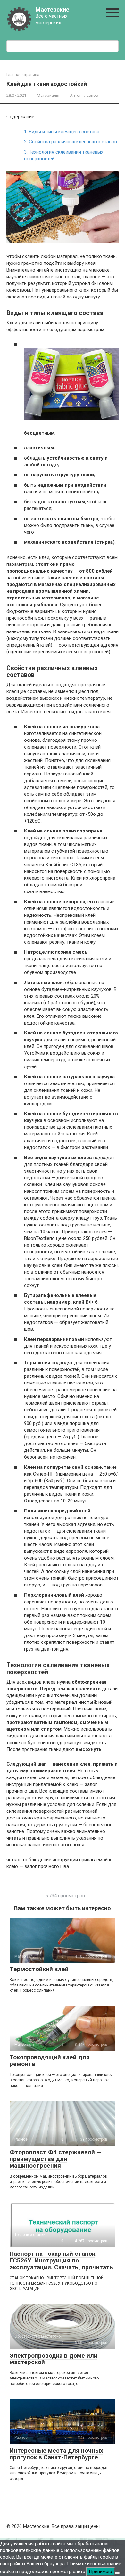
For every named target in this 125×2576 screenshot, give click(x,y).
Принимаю (100, 2572)
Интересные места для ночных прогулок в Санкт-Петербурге (56, 2454)
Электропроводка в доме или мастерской (54, 2359)
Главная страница (23, 75)
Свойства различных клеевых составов (71, 142)
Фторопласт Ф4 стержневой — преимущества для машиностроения (55, 2159)
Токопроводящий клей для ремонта (50, 2061)
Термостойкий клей (39, 1969)
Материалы (48, 95)
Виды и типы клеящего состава (62, 132)
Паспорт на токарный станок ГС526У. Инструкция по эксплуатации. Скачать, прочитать (61, 2260)
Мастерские (52, 9)
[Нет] (117, 2573)
